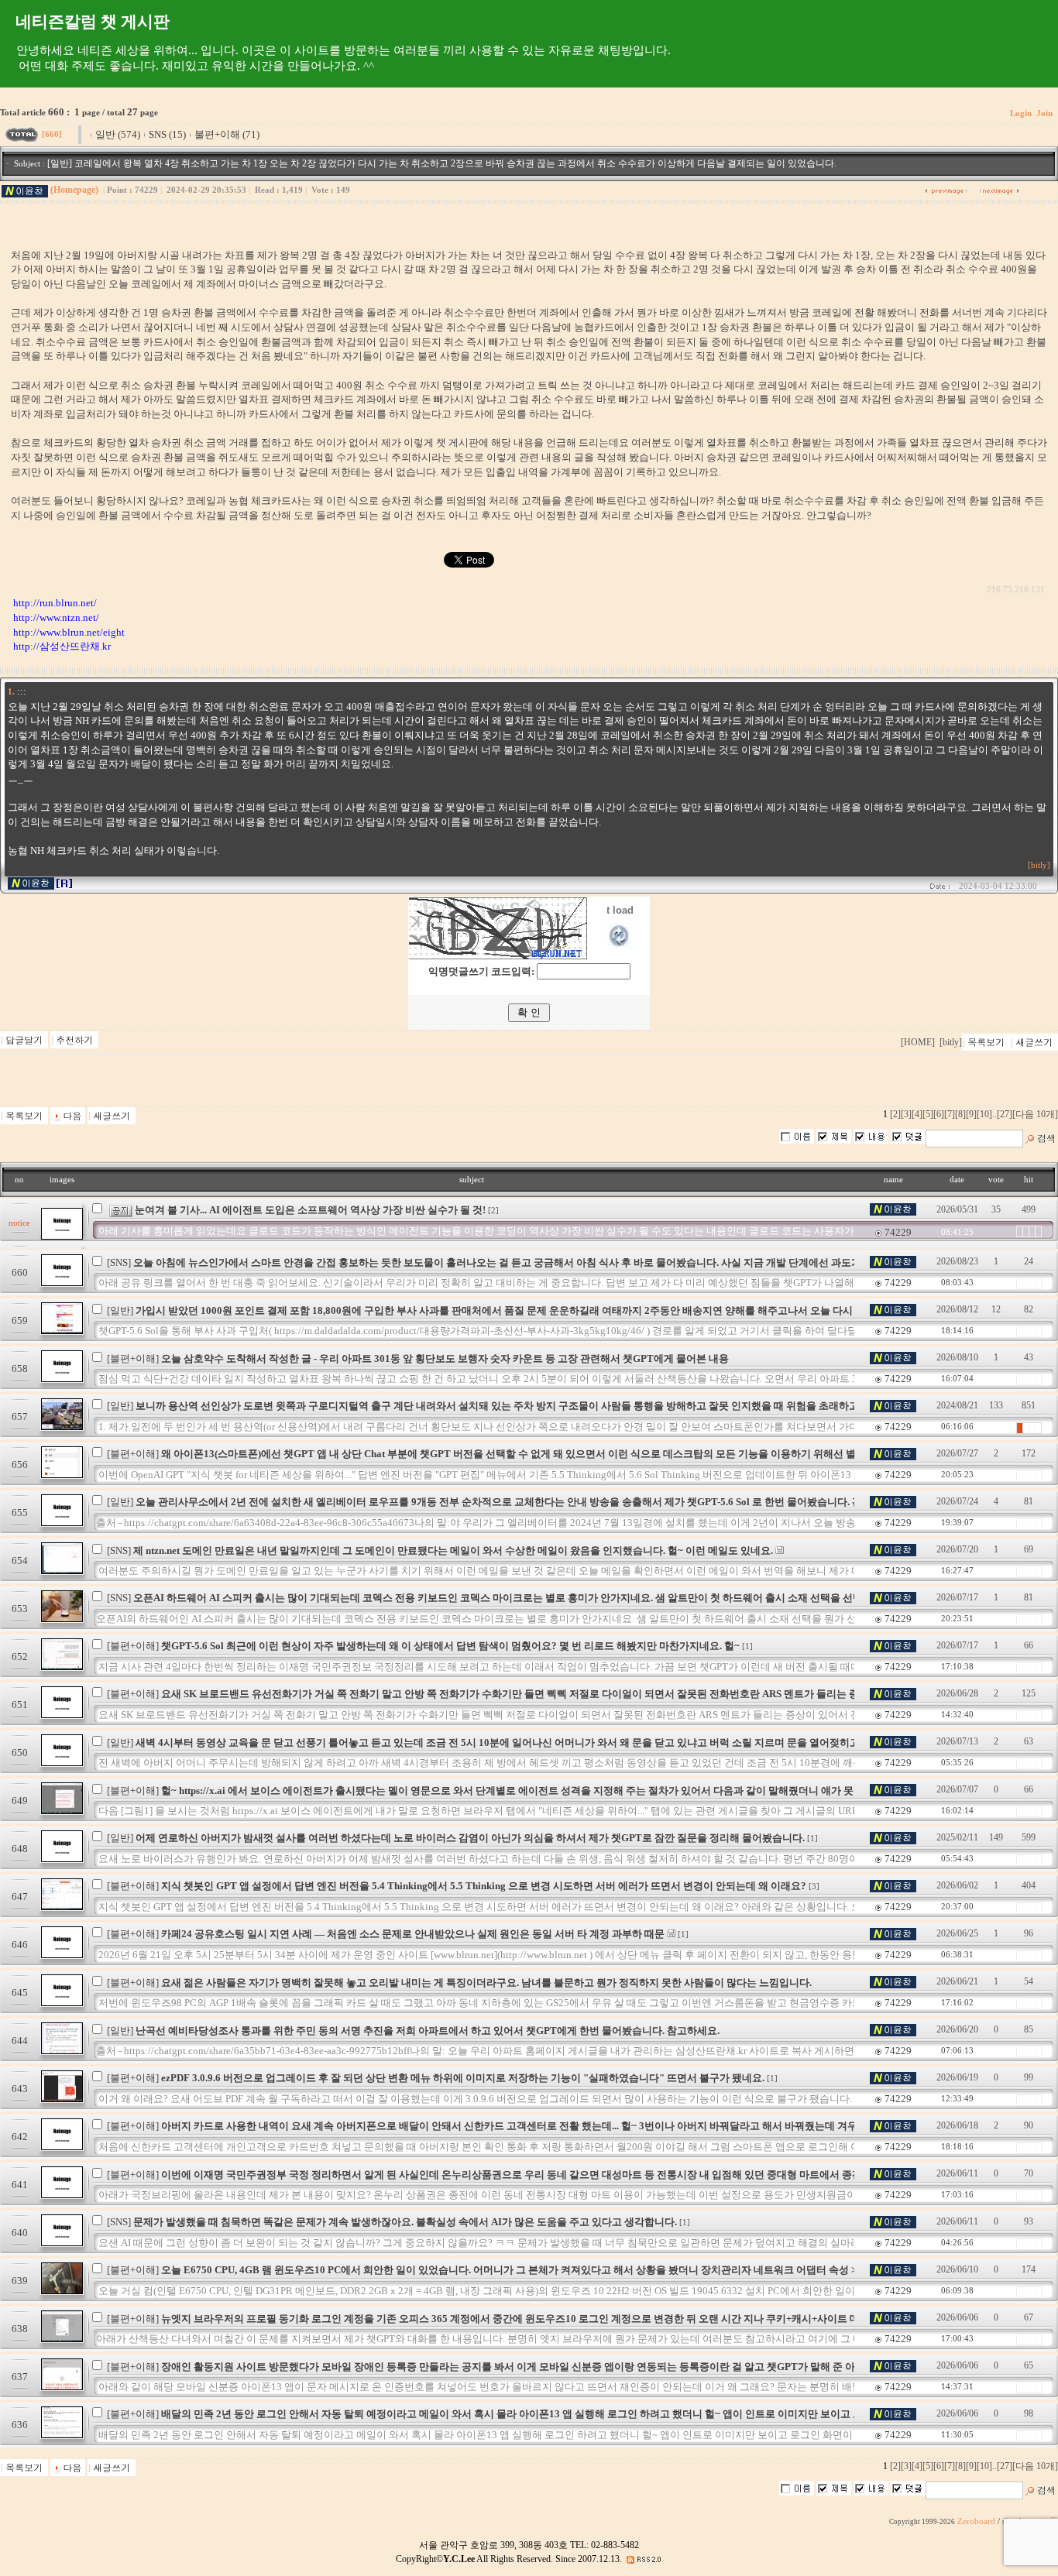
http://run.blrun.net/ (55, 603)
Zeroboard (976, 2521)
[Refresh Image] (620, 945)
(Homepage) (74, 190)
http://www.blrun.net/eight (69, 632)
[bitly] (1039, 865)
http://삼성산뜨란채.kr (62, 646)
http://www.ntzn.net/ (56, 617)
